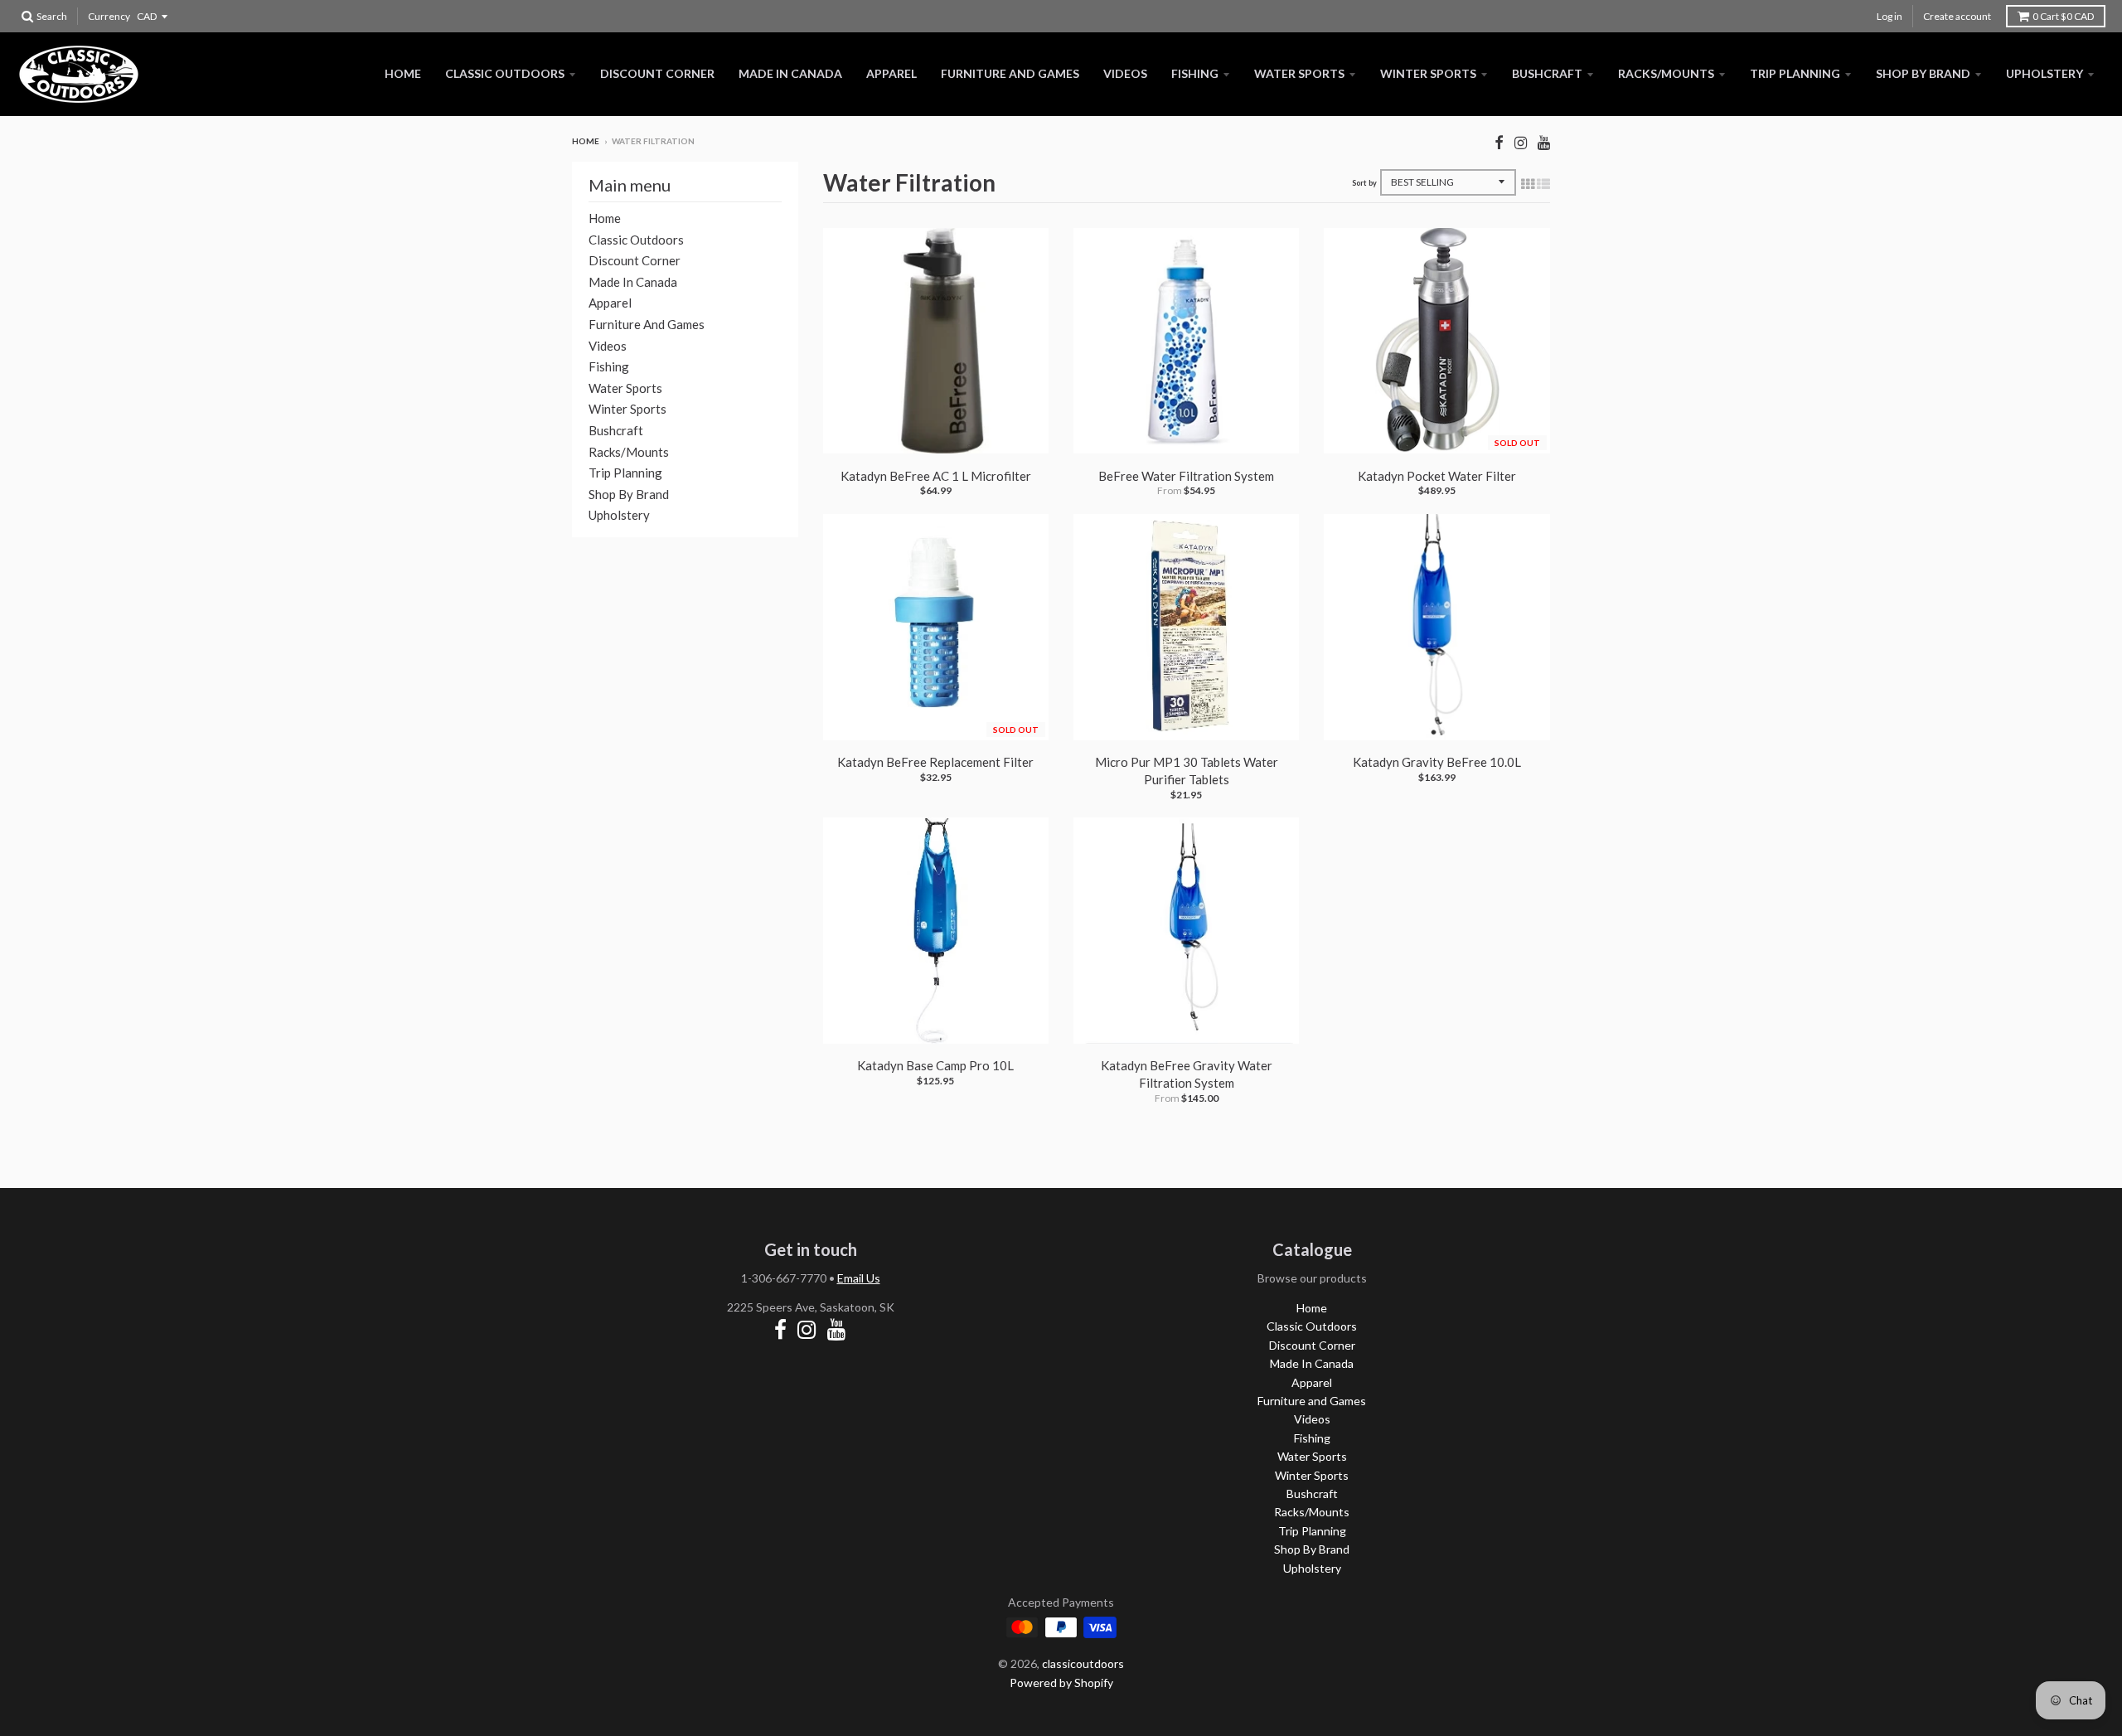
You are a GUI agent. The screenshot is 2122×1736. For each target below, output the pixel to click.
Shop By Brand (1923, 73)
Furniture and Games (1010, 73)
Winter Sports (1428, 73)
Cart (2063, 16)
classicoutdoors (1083, 1663)
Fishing (1195, 73)
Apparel (891, 73)
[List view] (1543, 183)
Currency (109, 16)
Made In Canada (790, 73)
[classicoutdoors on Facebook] (1499, 142)
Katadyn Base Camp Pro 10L (935, 1065)
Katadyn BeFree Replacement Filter (935, 762)
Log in (1889, 16)
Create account (1957, 16)
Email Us (859, 1278)
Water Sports (1299, 73)
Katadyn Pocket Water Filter (1437, 476)
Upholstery (2044, 73)
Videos (1125, 73)
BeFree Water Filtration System (1186, 476)
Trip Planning (1795, 73)
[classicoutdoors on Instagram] (1521, 142)
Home (403, 73)
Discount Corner (657, 73)
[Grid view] (1528, 183)
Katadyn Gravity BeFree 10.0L (1437, 762)
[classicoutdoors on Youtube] (1544, 142)
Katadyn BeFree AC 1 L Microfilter (936, 476)
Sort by (1364, 183)
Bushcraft (1547, 73)
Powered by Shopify (1061, 1683)
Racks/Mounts (1666, 73)
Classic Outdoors (505, 73)
